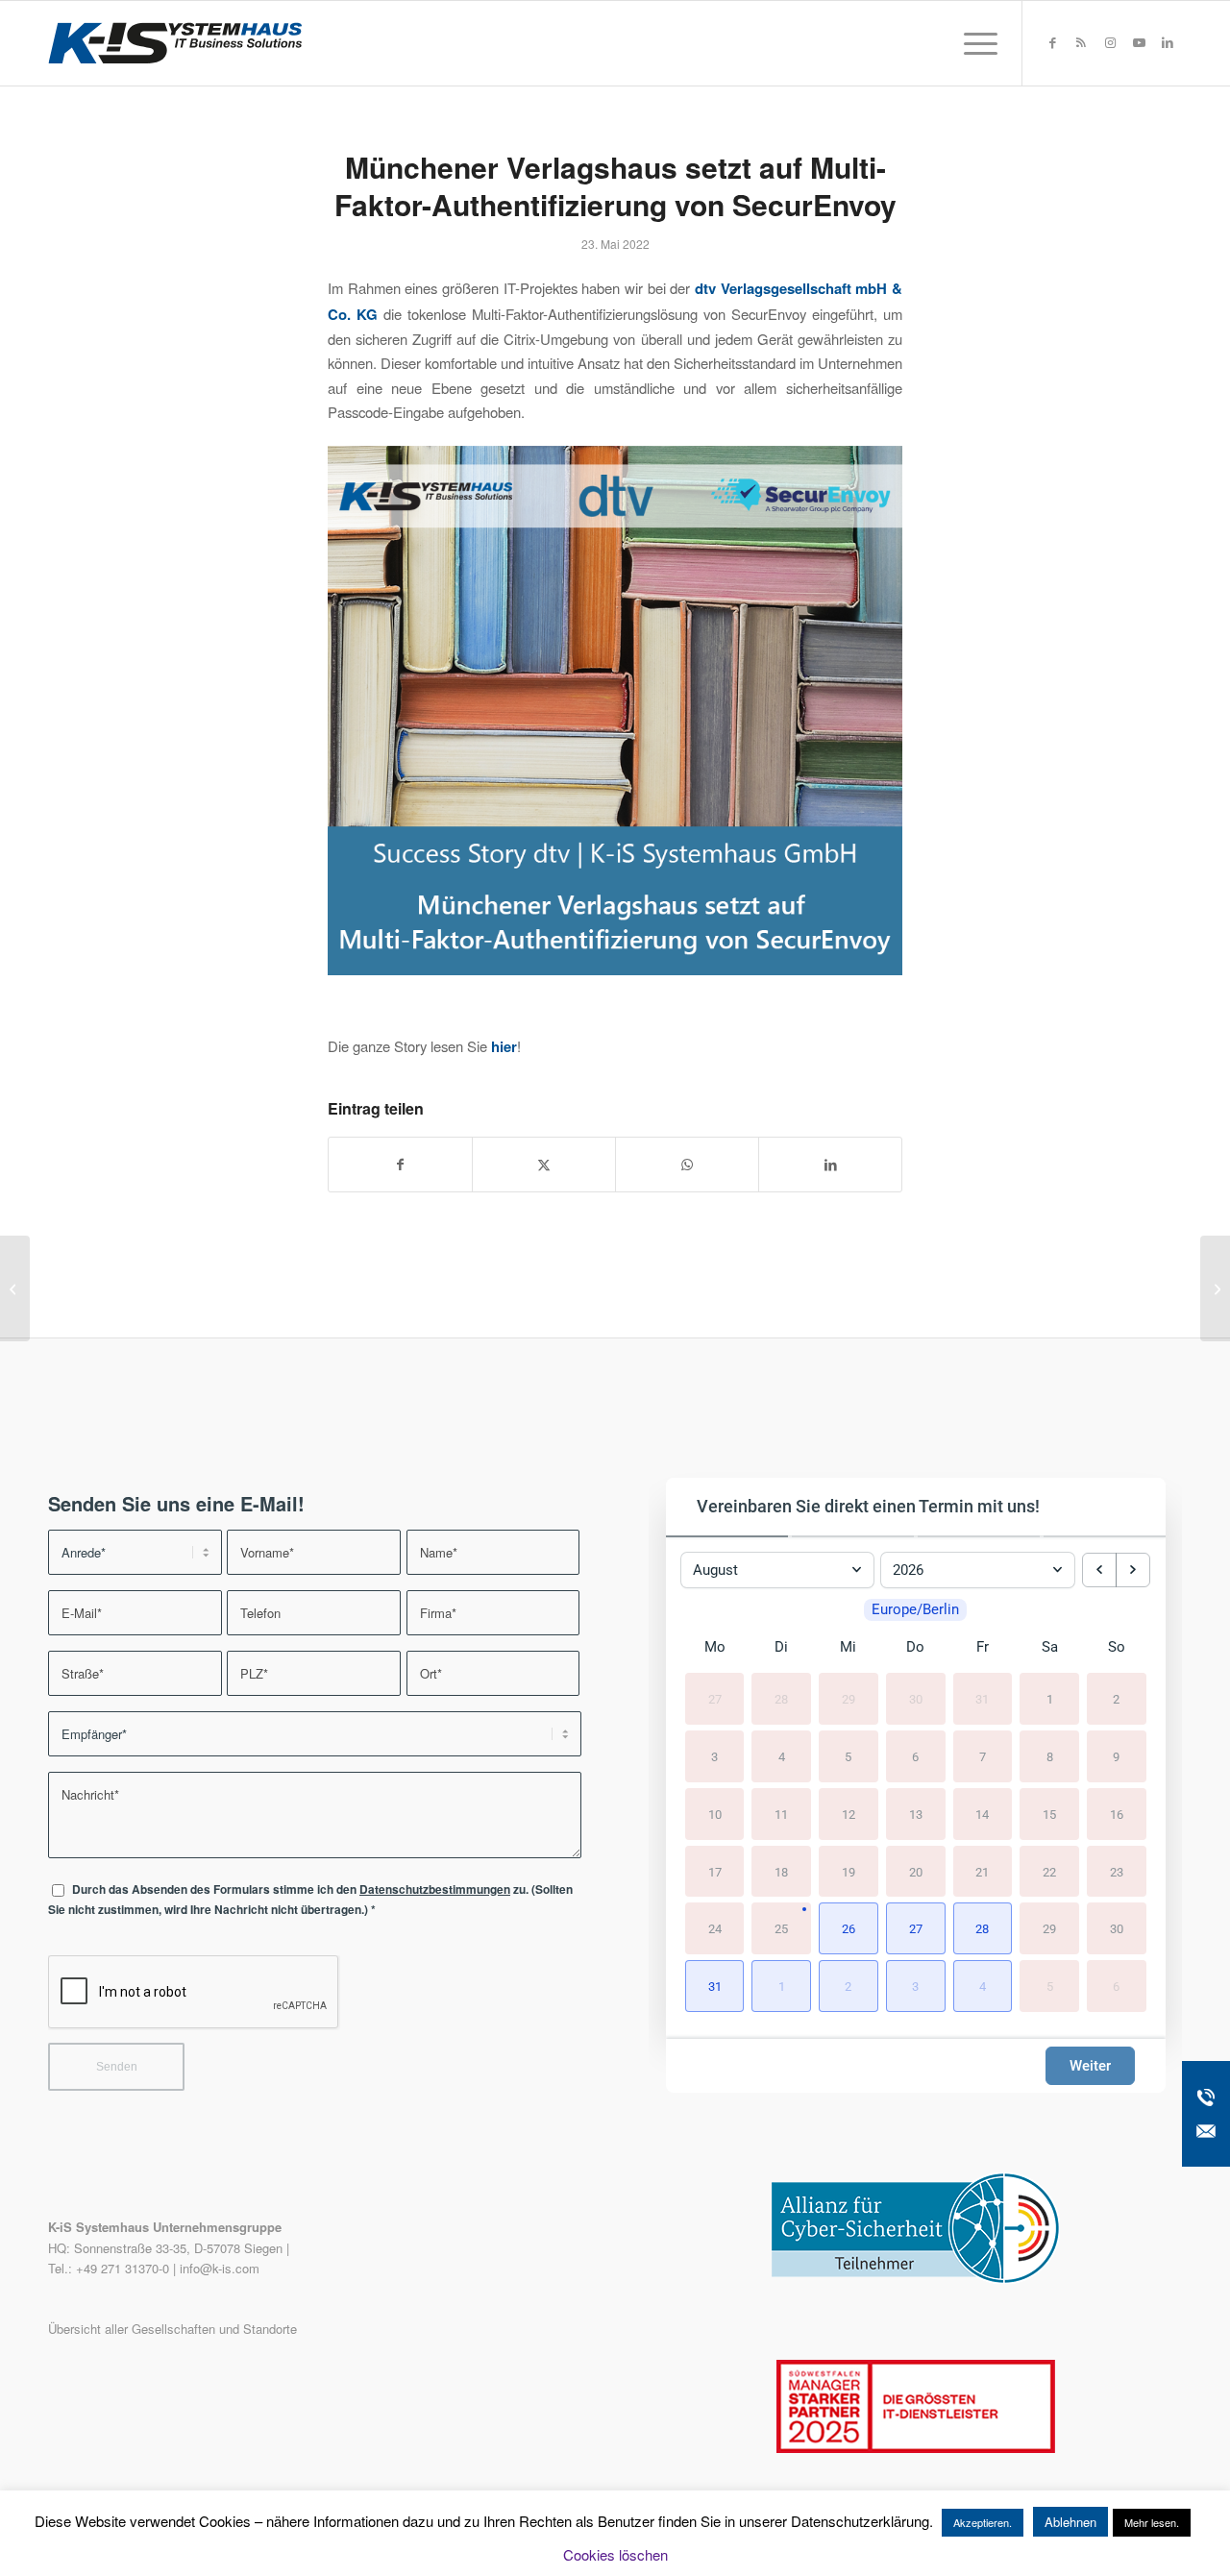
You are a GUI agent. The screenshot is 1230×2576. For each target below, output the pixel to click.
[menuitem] (974, 43)
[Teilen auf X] (544, 1165)
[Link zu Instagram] (1110, 42)
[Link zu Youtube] (1139, 42)
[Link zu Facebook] (1052, 42)
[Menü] (974, 43)
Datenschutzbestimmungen (435, 1889)
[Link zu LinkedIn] (1168, 42)
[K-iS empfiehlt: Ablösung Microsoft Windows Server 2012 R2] (15, 1288)
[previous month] (1099, 1570)
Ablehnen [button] (1070, 2522)
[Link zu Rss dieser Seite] (1081, 42)
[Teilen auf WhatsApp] (687, 1165)
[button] (849, 1928)
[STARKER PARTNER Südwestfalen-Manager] (916, 2448)
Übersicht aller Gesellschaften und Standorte (172, 2329)
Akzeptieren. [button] (983, 2522)
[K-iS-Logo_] (175, 43)
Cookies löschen (615, 2554)
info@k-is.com (220, 2268)
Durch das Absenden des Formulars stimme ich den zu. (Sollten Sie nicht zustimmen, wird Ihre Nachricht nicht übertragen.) (310, 1900)
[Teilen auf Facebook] (400, 1165)
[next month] (1133, 1570)
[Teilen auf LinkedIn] (830, 1165)
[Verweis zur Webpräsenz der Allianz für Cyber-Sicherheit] (916, 2279)
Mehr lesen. (1152, 2522)
